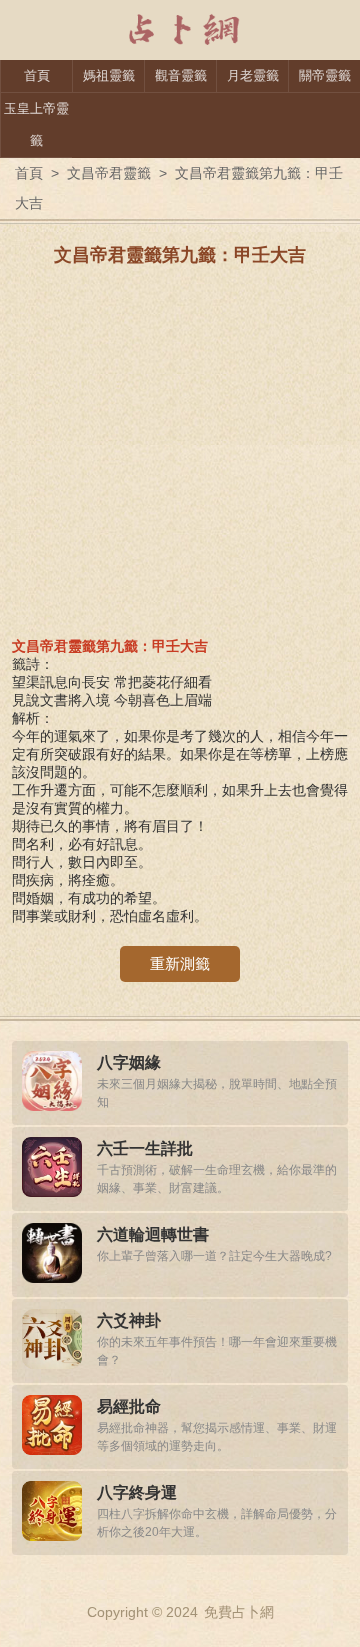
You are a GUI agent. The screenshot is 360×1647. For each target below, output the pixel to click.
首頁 (37, 75)
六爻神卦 (129, 1320)
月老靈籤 (253, 75)
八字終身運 (137, 1492)
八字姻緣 (129, 1062)
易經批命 (129, 1406)
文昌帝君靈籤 (109, 173)
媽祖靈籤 (109, 75)
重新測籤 (180, 963)
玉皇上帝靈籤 (36, 124)
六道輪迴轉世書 (153, 1234)
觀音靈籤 (181, 75)
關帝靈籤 (325, 75)
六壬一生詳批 (145, 1148)
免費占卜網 (239, 1612)
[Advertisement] (180, 458)
